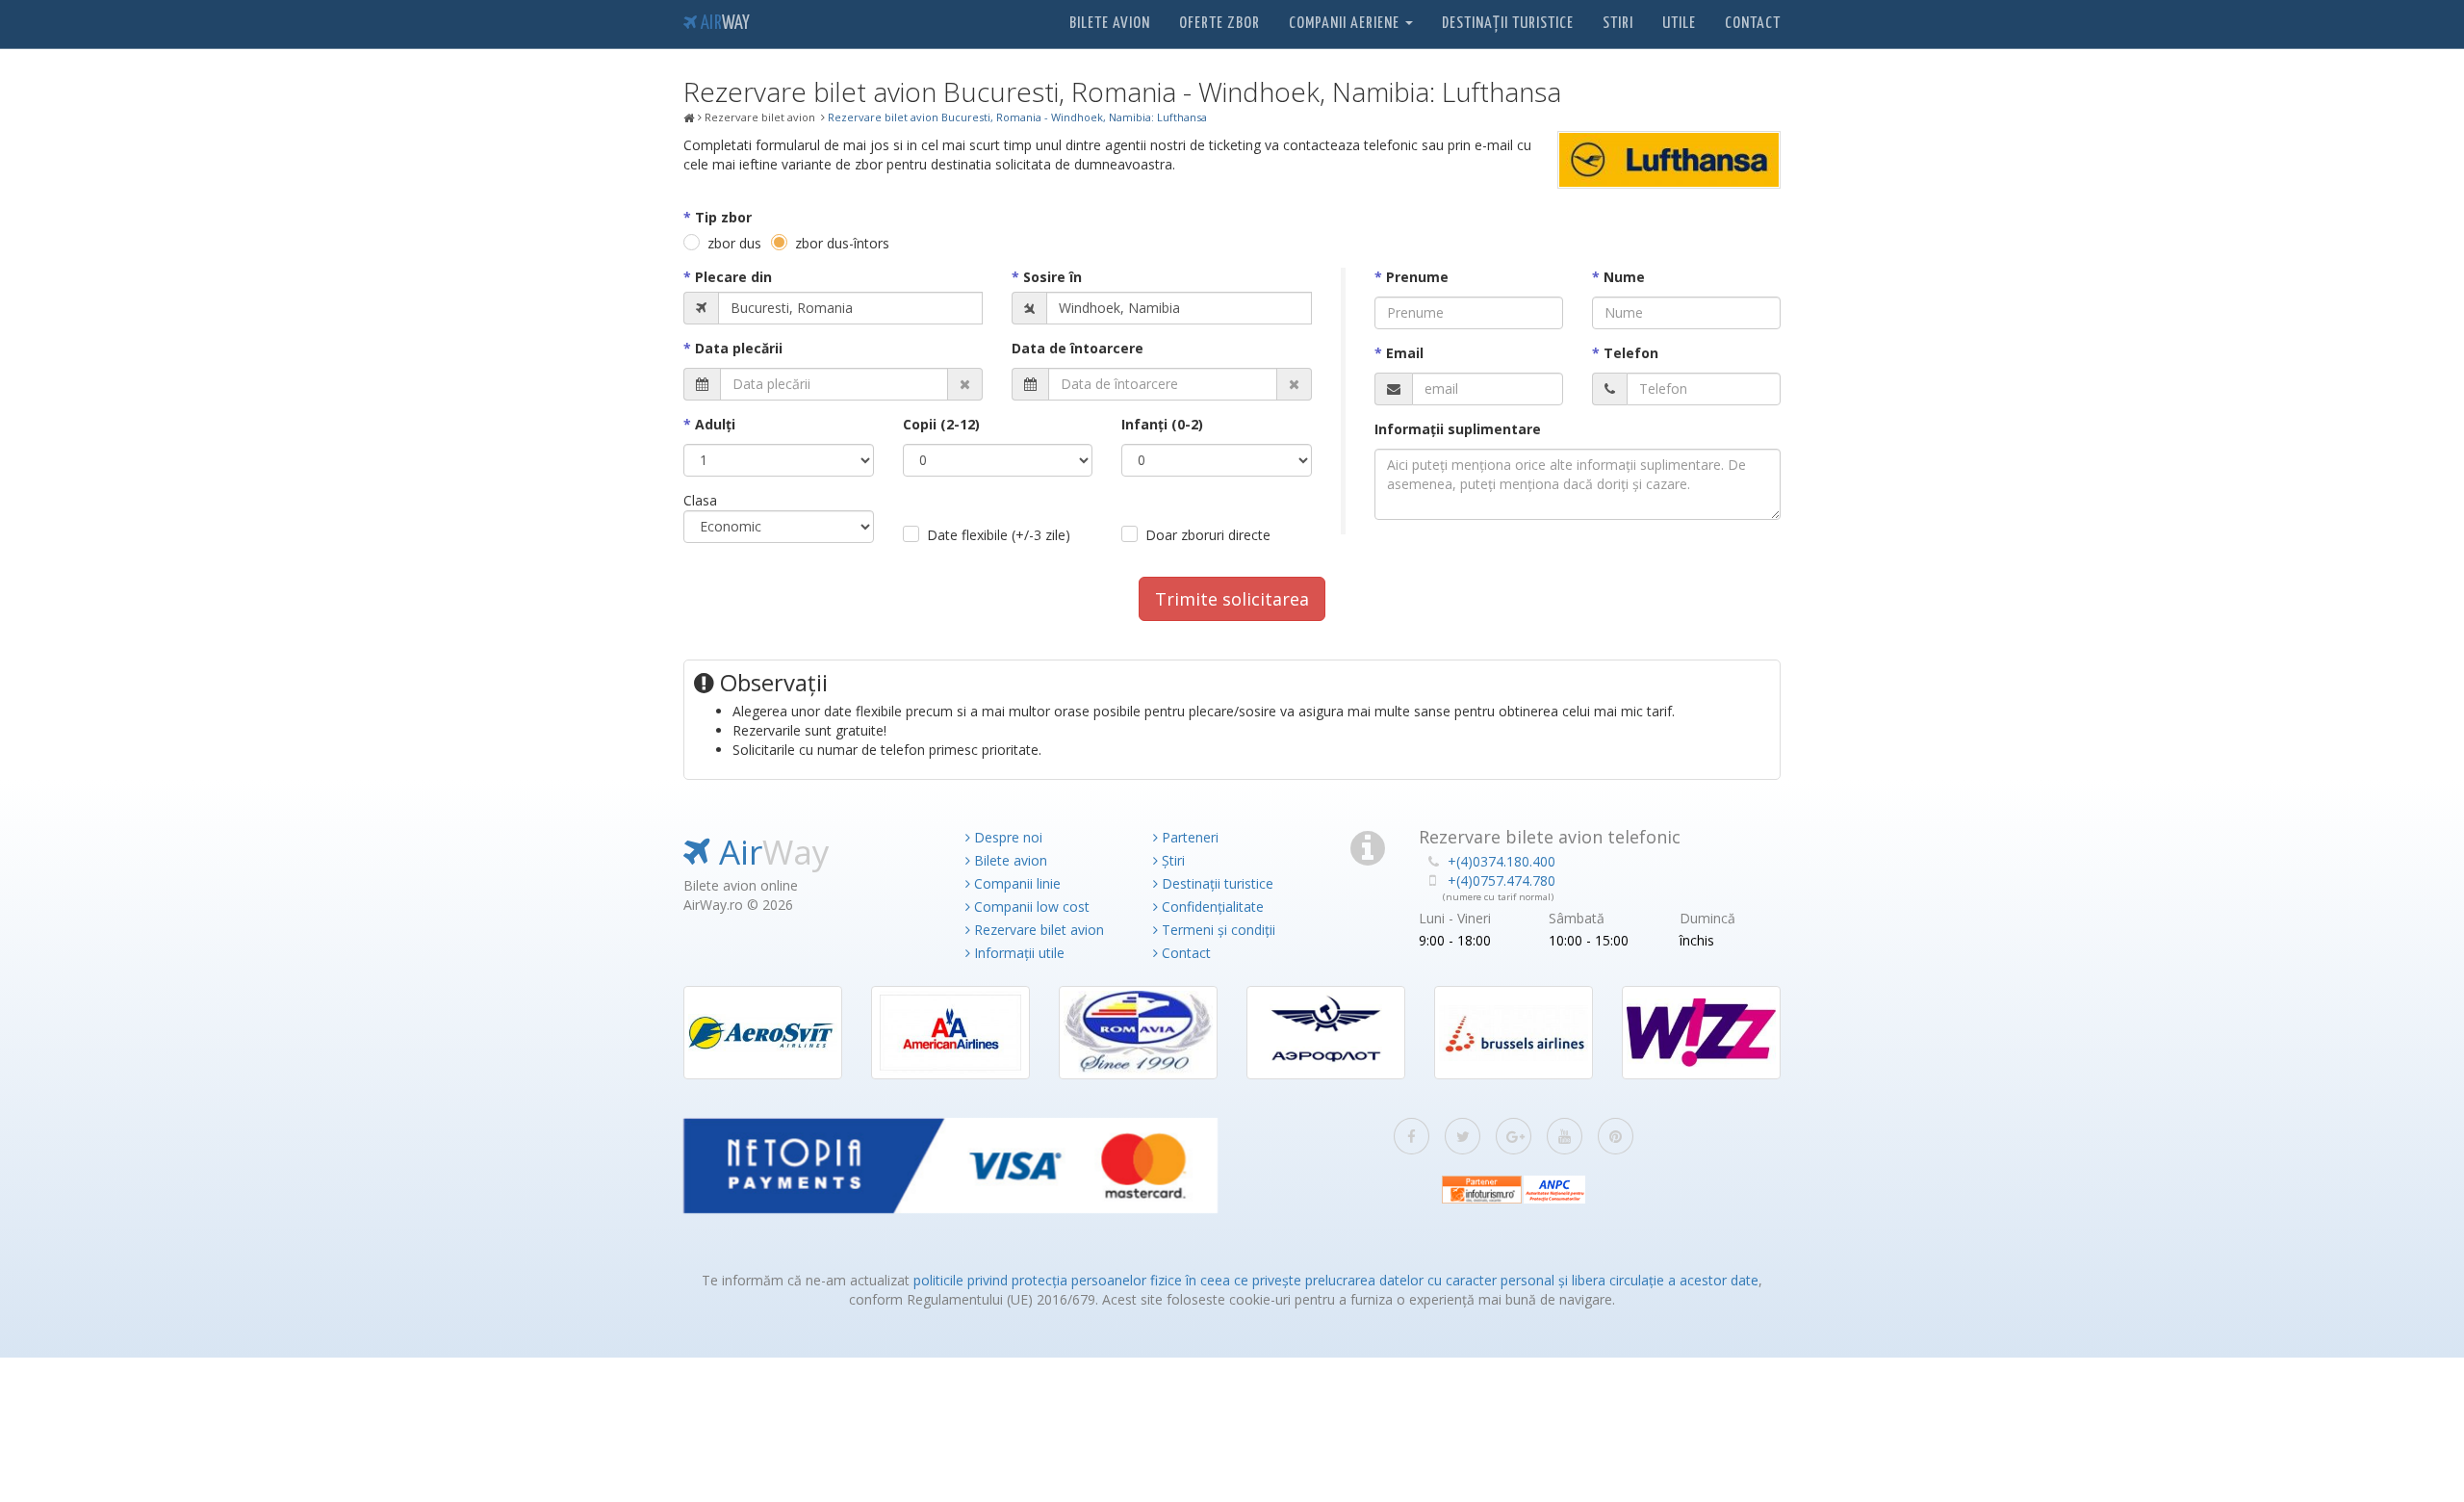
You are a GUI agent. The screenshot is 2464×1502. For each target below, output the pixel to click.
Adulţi (715, 424)
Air (723, 24)
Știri (1171, 860)
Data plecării (739, 348)
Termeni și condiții (1217, 930)
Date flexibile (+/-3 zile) (999, 535)
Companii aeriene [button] (1346, 24)
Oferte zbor (1219, 24)
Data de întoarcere (1078, 348)
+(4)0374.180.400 (1501, 861)
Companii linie (1015, 883)
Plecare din (733, 277)
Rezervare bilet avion (1037, 930)
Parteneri (1188, 837)
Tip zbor (723, 217)
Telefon (1631, 353)
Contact (1753, 24)
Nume (1624, 277)
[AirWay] (689, 118)
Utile (1679, 24)
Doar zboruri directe (1208, 535)
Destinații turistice (1508, 24)
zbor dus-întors (842, 243)
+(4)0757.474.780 (1501, 880)
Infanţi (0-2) (1162, 424)
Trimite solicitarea (1232, 599)
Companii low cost (1030, 906)
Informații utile (1017, 953)
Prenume (1417, 277)
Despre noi (1006, 837)
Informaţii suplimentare (1458, 429)
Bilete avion (1110, 24)
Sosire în (1052, 277)
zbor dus (734, 243)
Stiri (1618, 24)
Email (1405, 353)
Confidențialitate (1211, 906)
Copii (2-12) (941, 424)
